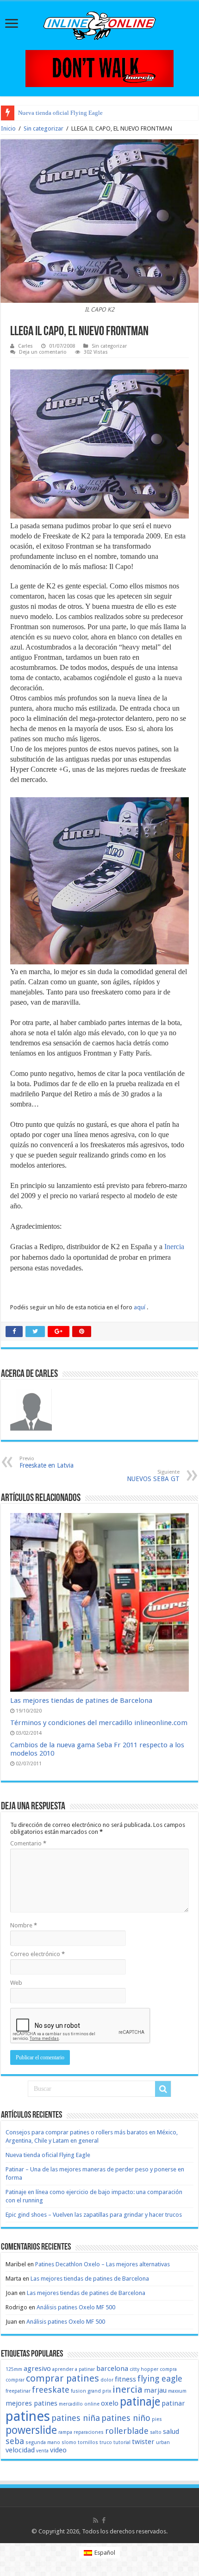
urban (163, 2442)
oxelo (110, 2403)
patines (28, 2416)
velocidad (20, 2450)
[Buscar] (163, 2089)
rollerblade (127, 2431)
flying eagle (160, 2379)
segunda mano (43, 2442)
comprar (15, 2380)
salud (171, 2432)
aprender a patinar (74, 2369)
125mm (14, 2369)
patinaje (140, 2402)
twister (143, 2442)
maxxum (177, 2391)
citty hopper (144, 2369)
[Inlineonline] (99, 24)
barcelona (112, 2369)
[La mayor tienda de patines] (99, 68)
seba (15, 2441)
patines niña (76, 2418)
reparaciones (89, 2432)
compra (168, 2369)
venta (42, 2451)
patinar (173, 2403)
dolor (107, 2380)
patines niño (126, 2418)
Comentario (28, 1843)
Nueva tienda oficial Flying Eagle (60, 113)
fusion (78, 2391)
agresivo (37, 2369)
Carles (25, 346)
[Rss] (96, 2520)
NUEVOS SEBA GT (153, 1476)
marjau (155, 2390)
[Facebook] (104, 2520)
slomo (69, 2442)
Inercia (174, 1247)
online (92, 2404)
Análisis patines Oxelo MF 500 (76, 2307)
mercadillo (71, 2404)
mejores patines (31, 2403)
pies (157, 2419)
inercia (127, 2389)
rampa (65, 2432)
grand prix (99, 2391)
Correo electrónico (37, 1954)
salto (156, 2432)
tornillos (88, 2442)
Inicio (8, 128)
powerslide (31, 2430)
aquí (140, 1307)
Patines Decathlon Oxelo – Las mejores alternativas (103, 2264)
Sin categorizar (44, 128)
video (58, 2450)
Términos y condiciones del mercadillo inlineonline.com (99, 1723)
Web (16, 1983)
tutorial (122, 2442)
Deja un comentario (43, 352)
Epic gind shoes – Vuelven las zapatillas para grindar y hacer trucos (94, 2215)
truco (106, 2442)
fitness (125, 2379)
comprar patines (62, 2378)
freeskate (51, 2390)
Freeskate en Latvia (47, 1462)
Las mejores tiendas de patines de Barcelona (81, 1701)
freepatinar (18, 2391)
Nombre (24, 1925)
